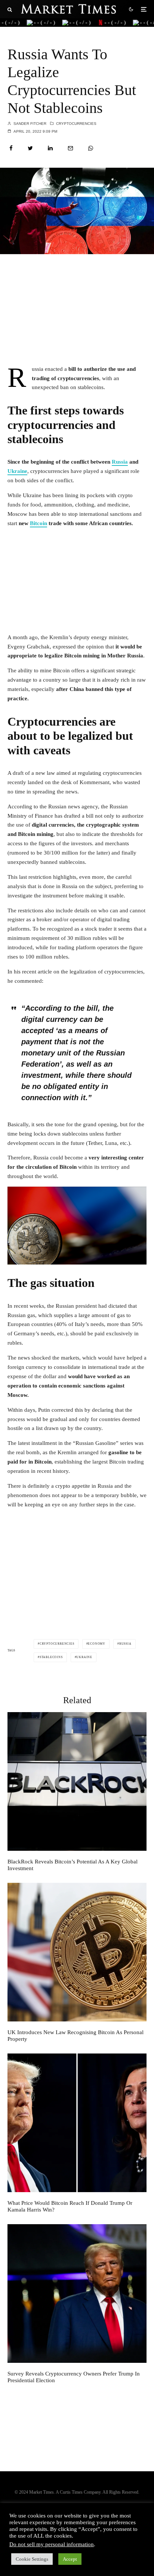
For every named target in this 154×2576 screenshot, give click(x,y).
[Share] (11, 148)
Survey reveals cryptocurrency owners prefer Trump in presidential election (74, 2377)
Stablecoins (51, 1657)
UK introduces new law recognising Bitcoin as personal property (76, 2036)
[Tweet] (30, 148)
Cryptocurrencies (76, 124)
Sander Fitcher (29, 124)
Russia (120, 462)
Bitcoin (38, 523)
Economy (97, 1644)
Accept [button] (70, 2559)
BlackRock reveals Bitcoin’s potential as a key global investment (73, 1865)
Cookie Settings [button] (32, 2559)
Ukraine (17, 471)
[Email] (70, 148)
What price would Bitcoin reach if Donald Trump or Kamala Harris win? (70, 2206)
